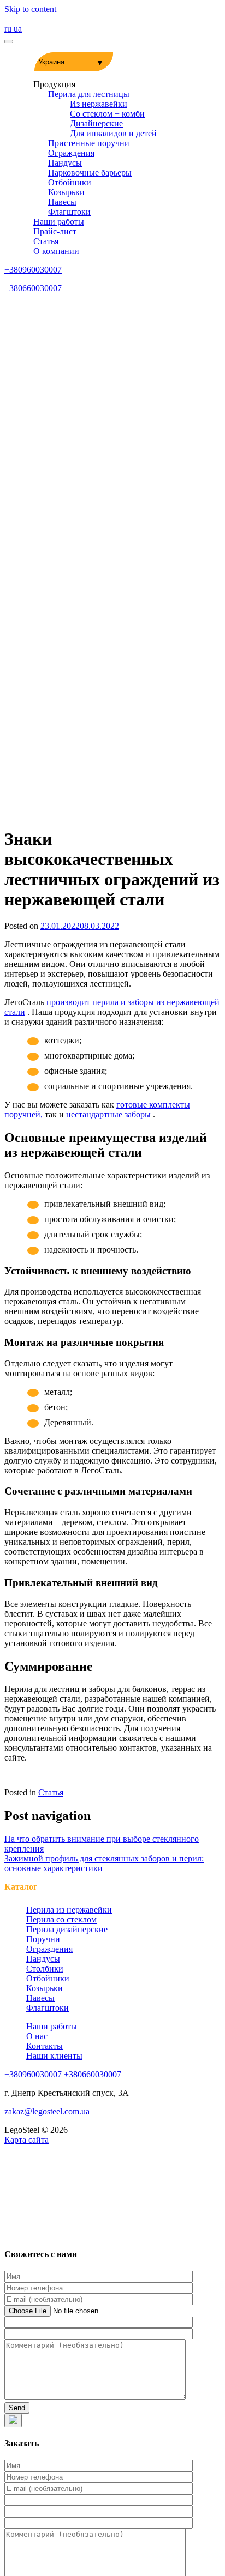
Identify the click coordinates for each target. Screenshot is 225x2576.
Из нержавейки (99, 104)
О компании (56, 251)
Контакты (45, 2046)
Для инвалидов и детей (113, 133)
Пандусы (65, 163)
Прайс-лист (55, 231)
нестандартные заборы (108, 1114)
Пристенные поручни (89, 143)
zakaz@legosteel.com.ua (47, 2111)
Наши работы (59, 222)
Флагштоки (69, 212)
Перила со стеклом (61, 1919)
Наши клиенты (54, 2056)
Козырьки (66, 192)
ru (9, 29)
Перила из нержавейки (69, 1910)
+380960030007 (33, 270)
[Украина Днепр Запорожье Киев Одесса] (74, 62)
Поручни (43, 1939)
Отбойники (70, 182)
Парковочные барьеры (90, 173)
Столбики (45, 1969)
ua (18, 29)
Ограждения (71, 153)
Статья (46, 241)
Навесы (62, 202)
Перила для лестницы (89, 94)
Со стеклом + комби (107, 114)
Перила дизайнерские (67, 1929)
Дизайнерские (96, 123)
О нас (37, 2036)
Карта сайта (26, 2140)
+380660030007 (33, 288)
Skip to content (30, 9)
